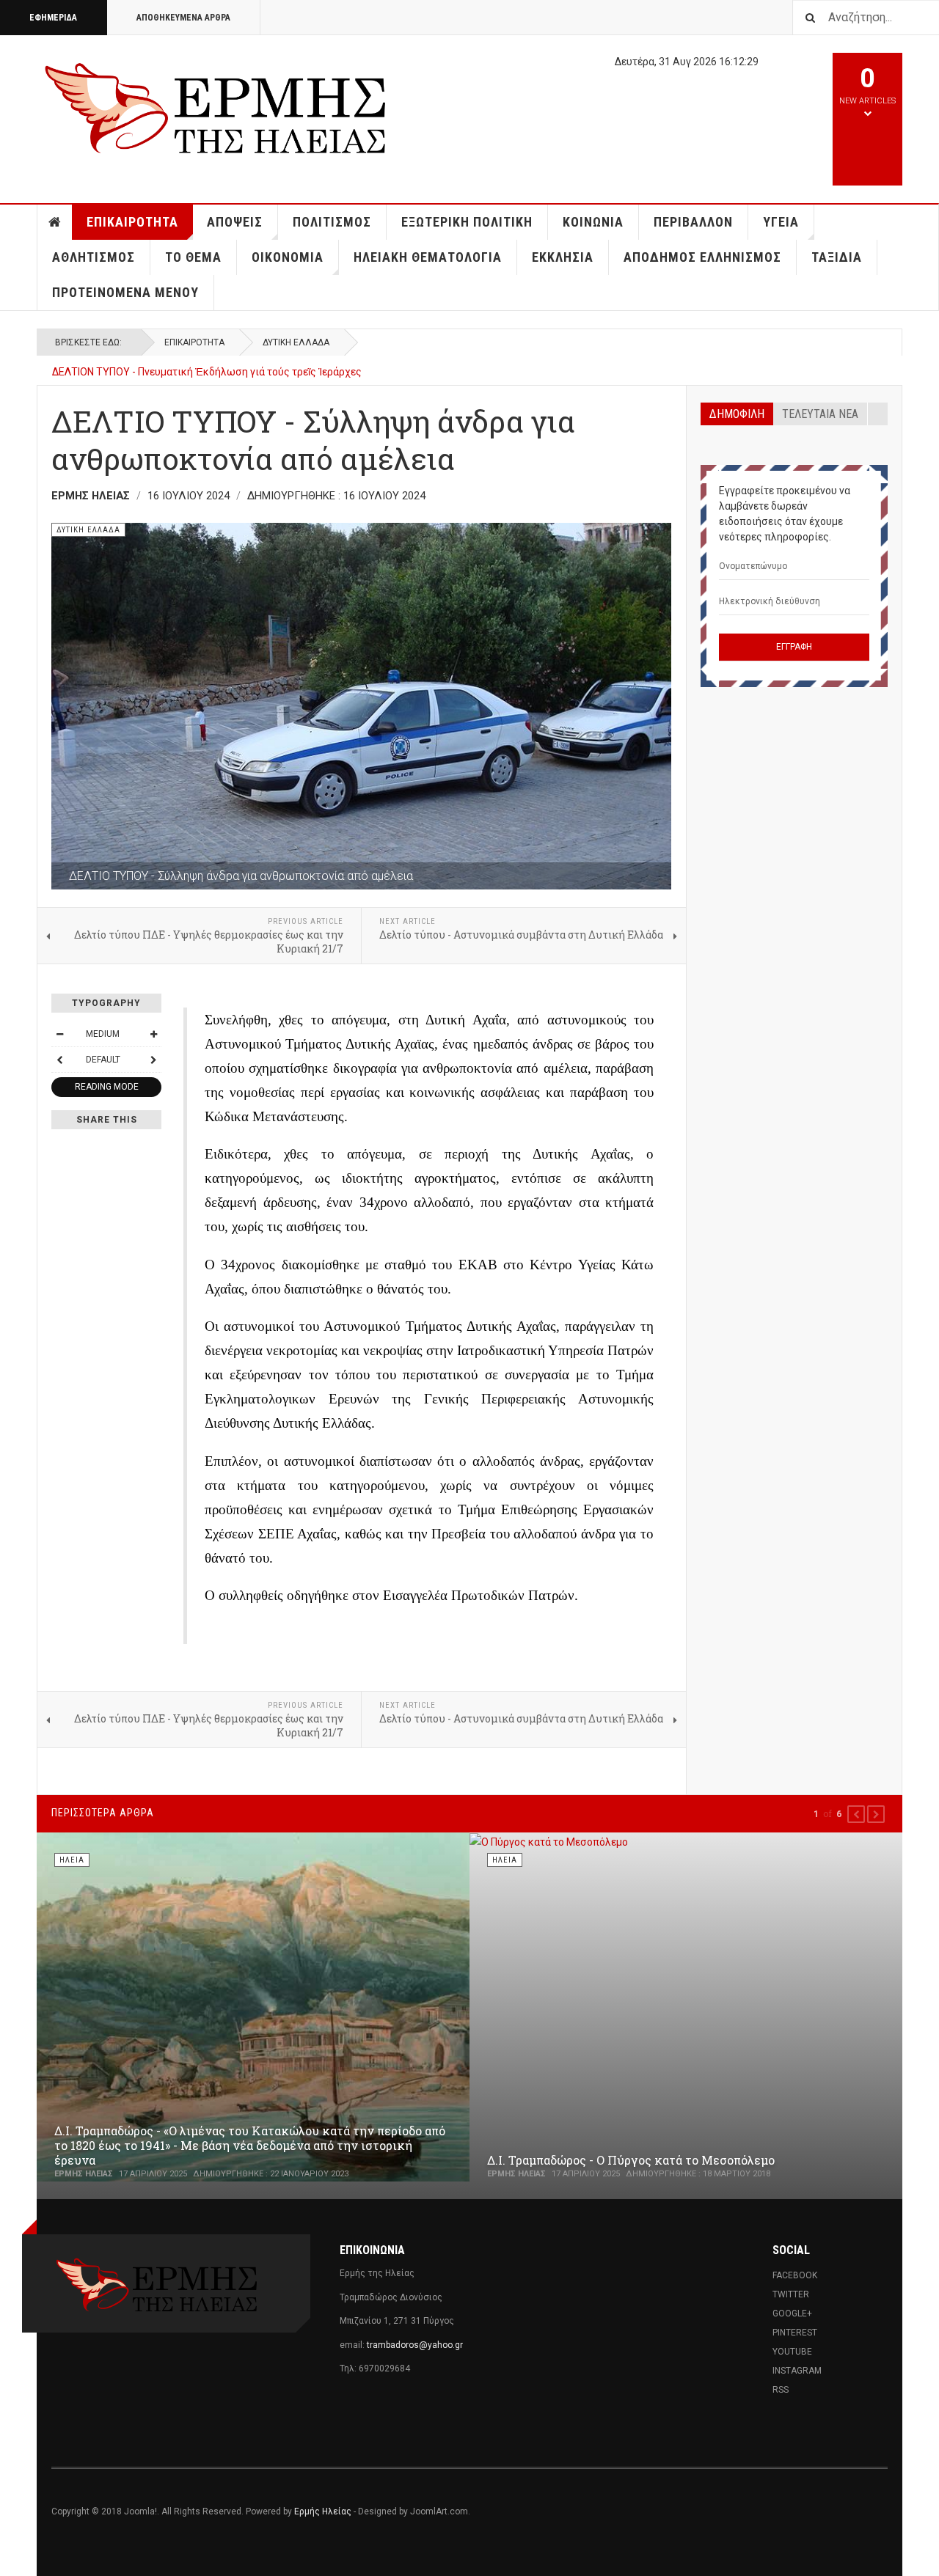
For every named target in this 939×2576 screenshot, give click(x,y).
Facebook (795, 2275)
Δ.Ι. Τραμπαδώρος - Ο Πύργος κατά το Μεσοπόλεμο (631, 2160)
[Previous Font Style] (59, 1060)
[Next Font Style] (153, 1060)
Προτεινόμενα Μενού (125, 292)
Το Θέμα (193, 257)
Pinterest (795, 2333)
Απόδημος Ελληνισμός (702, 257)
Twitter (791, 2294)
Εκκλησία (563, 257)
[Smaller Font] (59, 1034)
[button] (856, 1814)
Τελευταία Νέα (820, 414)
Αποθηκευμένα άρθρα (183, 18)
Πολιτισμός (332, 222)
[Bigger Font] (153, 1034)
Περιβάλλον (693, 222)
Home (55, 222)
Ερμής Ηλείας (323, 2511)
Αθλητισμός (94, 257)
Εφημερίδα (53, 18)
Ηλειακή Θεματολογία (428, 257)
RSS (781, 2390)
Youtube (792, 2352)
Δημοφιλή (737, 414)
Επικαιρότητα (132, 222)
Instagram (797, 2371)
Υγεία (781, 222)
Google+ (792, 2313)
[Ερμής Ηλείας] (217, 106)
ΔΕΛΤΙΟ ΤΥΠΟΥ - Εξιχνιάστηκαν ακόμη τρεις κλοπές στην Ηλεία (202, 372)
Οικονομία (288, 257)
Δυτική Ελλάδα (296, 342)
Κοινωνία (593, 222)
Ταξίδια (837, 257)
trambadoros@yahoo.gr (415, 2345)
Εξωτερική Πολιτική (467, 222)
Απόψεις (235, 222)
